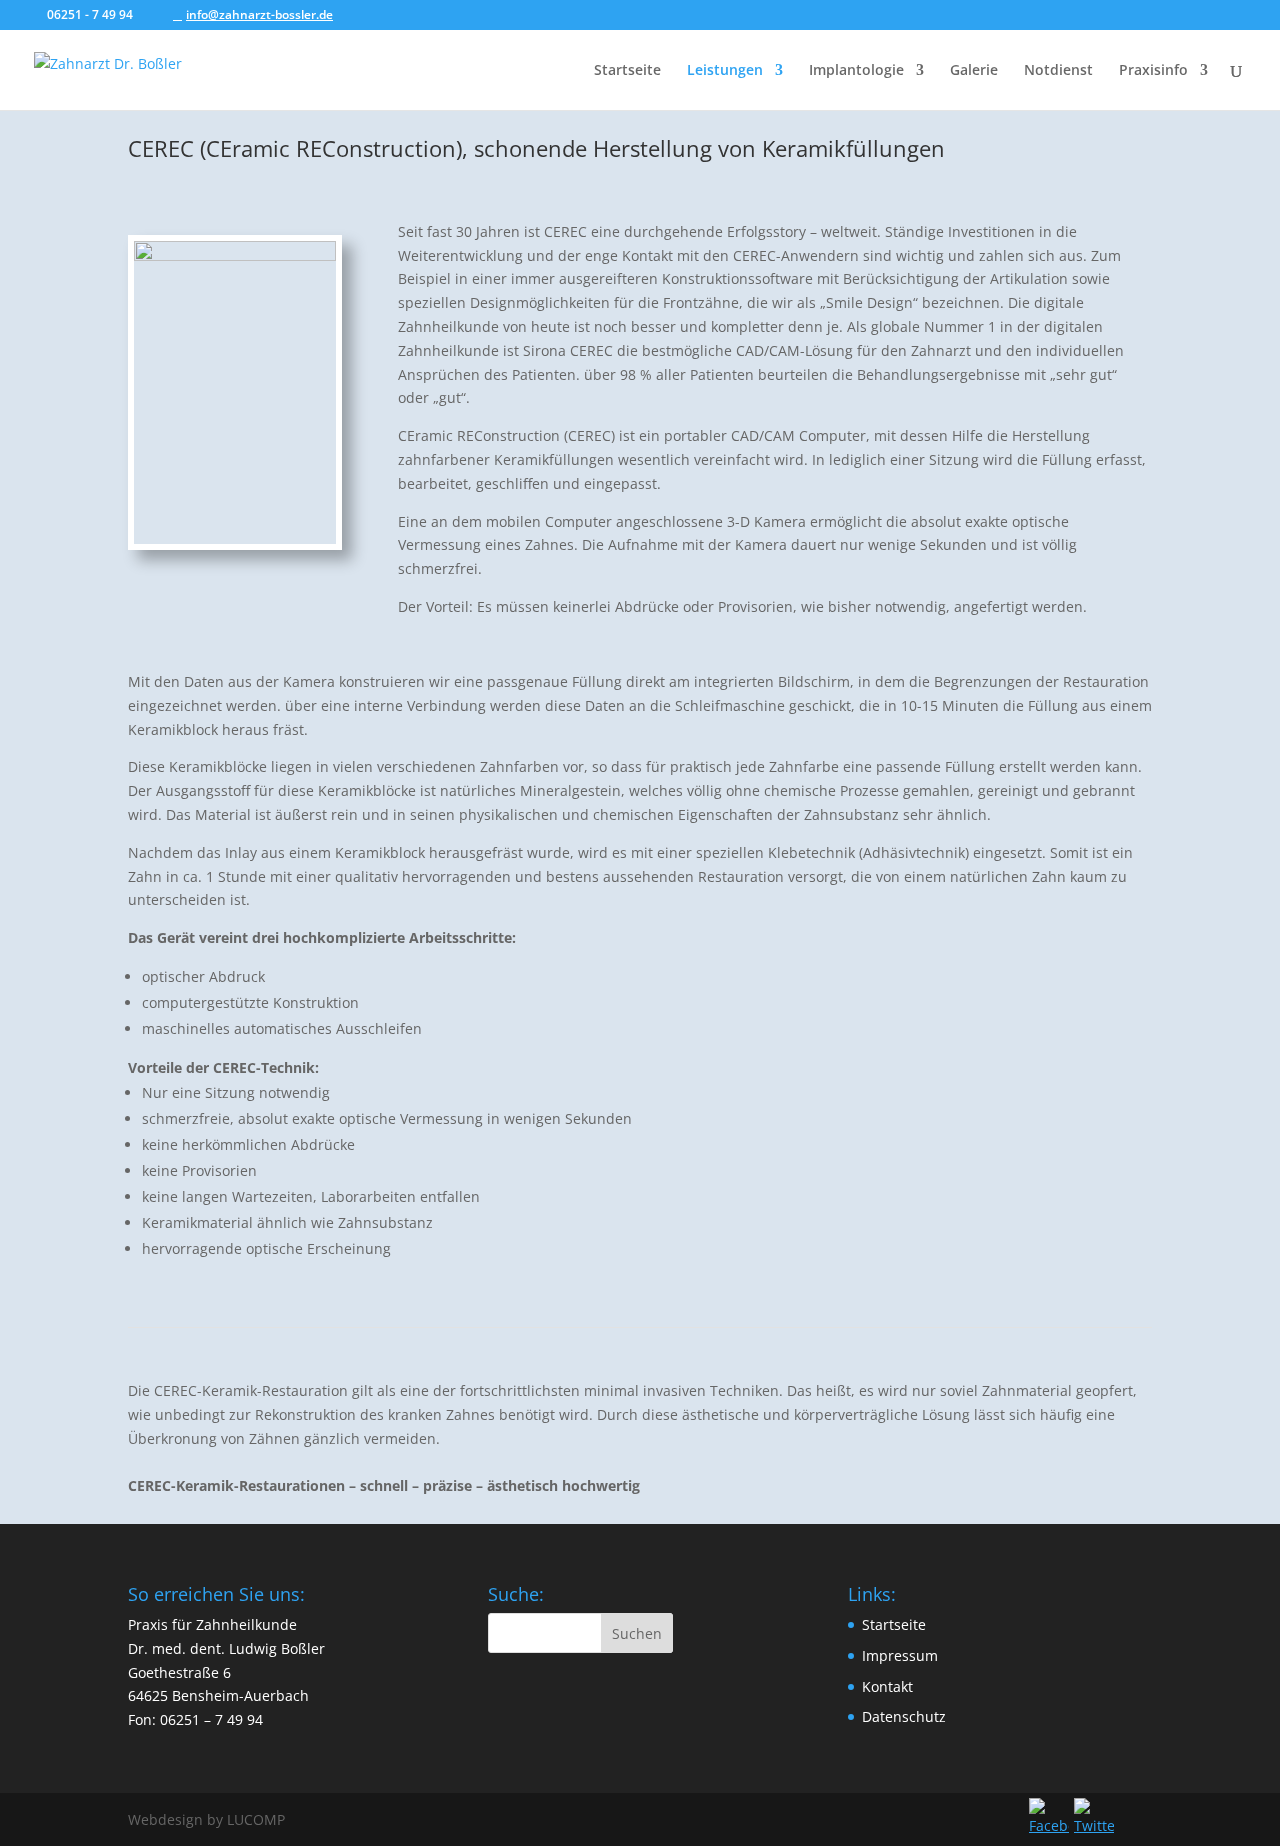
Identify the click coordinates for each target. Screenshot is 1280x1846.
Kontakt (887, 1686)
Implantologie (856, 71)
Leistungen (725, 71)
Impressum (900, 1655)
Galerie (974, 71)
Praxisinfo (1153, 71)
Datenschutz (904, 1716)
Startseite (627, 71)
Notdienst (1058, 71)
